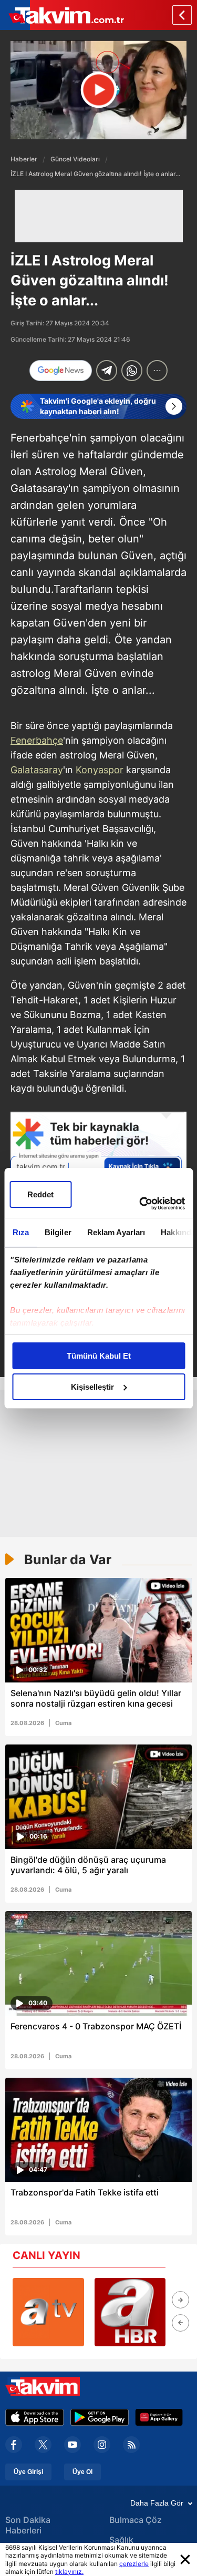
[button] (180, 2300)
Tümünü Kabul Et (99, 1356)
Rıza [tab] (20, 1232)
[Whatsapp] (132, 371)
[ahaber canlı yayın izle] (130, 2312)
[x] (43, 2445)
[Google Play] (100, 2417)
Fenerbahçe (37, 740)
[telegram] (107, 371)
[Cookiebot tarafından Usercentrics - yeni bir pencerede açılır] (140, 1204)
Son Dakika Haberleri (28, 2525)
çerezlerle (134, 2564)
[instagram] (102, 2445)
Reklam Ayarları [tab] (116, 1232)
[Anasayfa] (182, 15)
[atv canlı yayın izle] (48, 2312)
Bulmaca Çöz (136, 2520)
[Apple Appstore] (35, 2417)
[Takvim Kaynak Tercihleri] (98, 1160)
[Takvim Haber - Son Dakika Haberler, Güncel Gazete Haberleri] (62, 15)
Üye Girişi (28, 2472)
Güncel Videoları (75, 159)
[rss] (131, 2445)
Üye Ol (82, 2472)
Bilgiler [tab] (58, 1232)
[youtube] (72, 2445)
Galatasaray (37, 770)
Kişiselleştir (92, 1387)
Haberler (24, 159)
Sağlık (121, 2540)
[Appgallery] (159, 2417)
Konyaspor (100, 770)
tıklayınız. (69, 2572)
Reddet (40, 1194)
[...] (157, 371)
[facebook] (14, 2445)
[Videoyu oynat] (98, 90)
